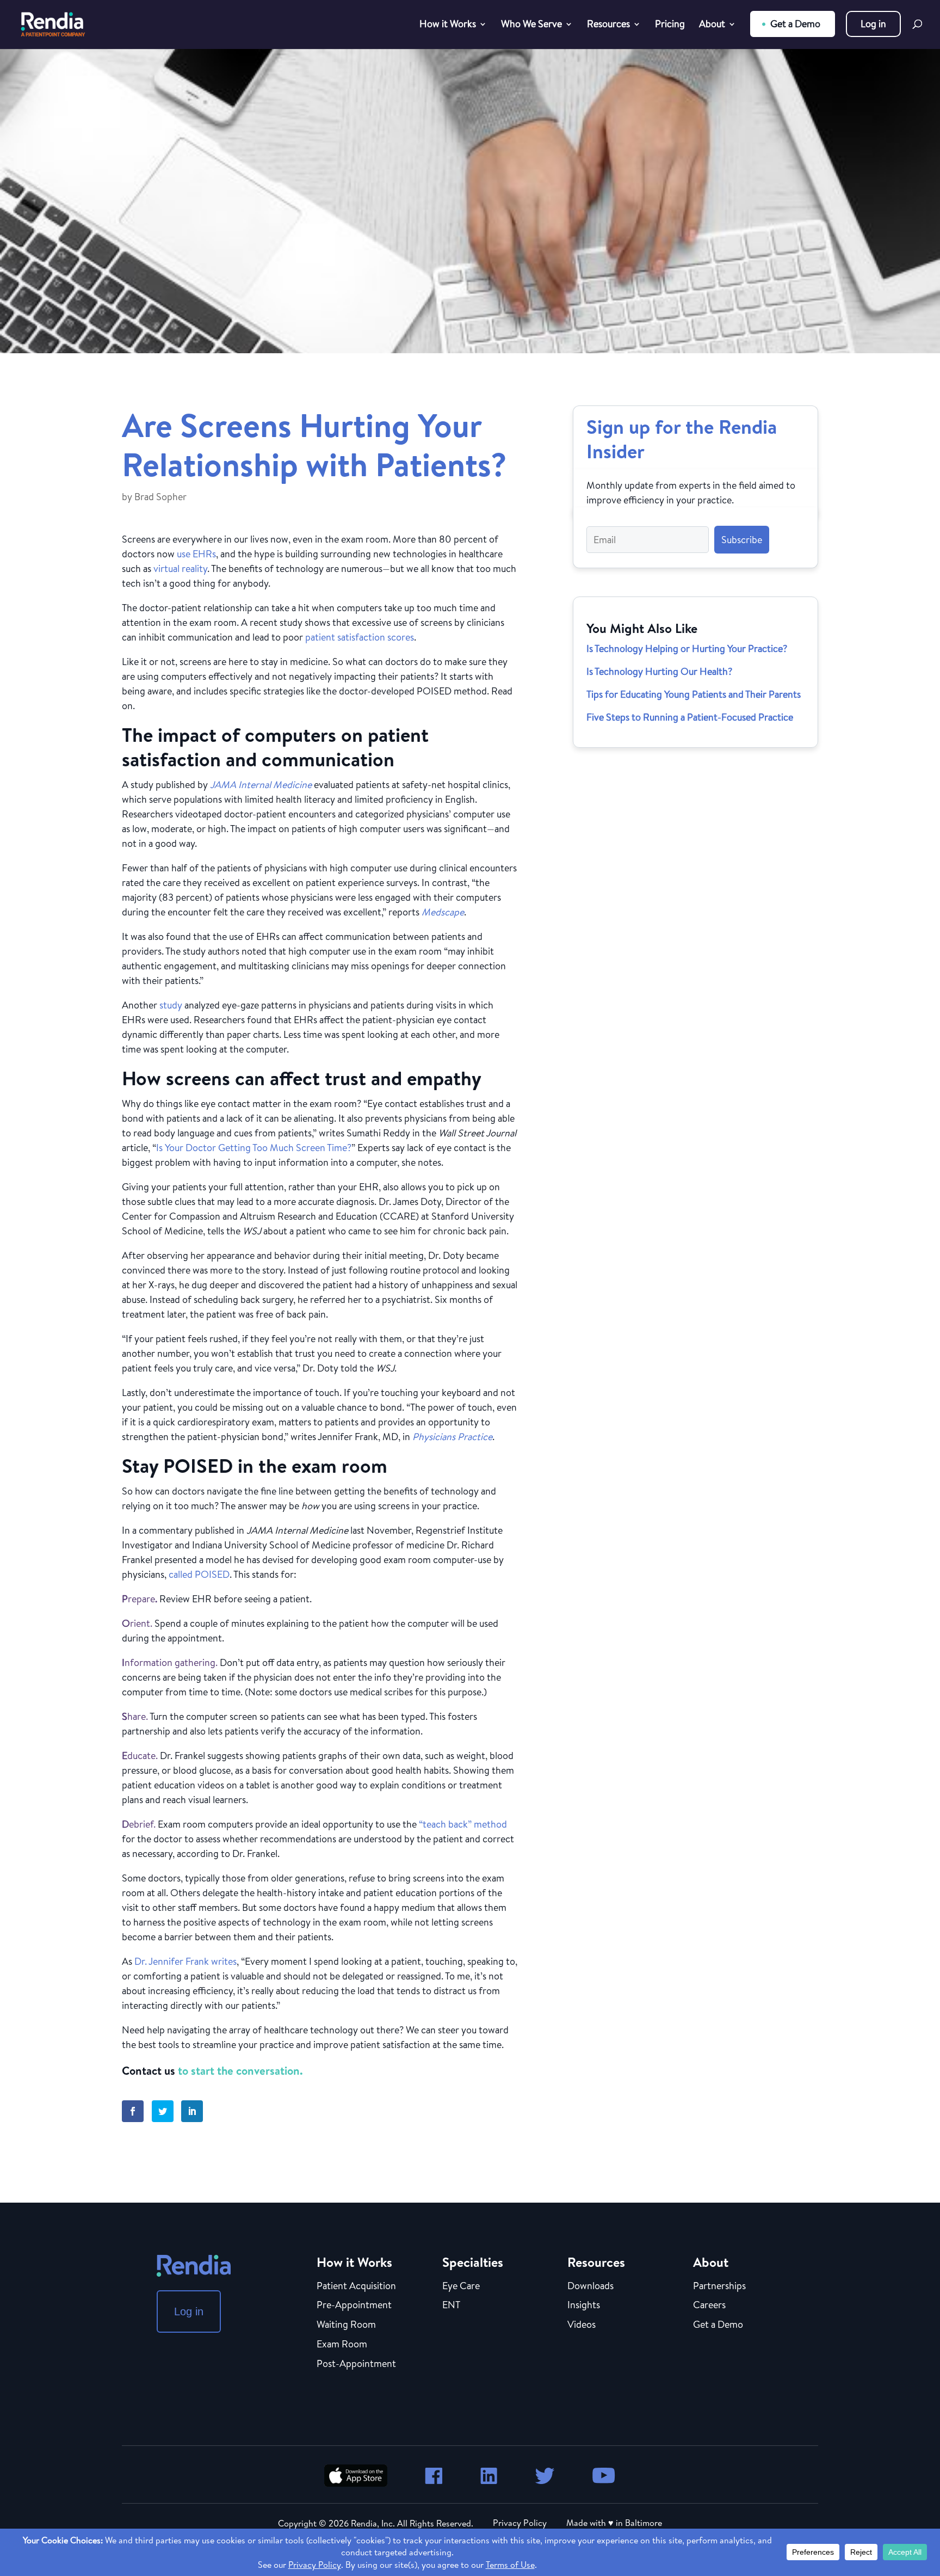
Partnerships (719, 2286)
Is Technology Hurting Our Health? (659, 671)
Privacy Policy (520, 2523)
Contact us (149, 2071)
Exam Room (342, 2345)
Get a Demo (795, 24)
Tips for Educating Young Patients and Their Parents (694, 694)
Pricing (670, 25)
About (712, 25)
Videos (582, 2325)
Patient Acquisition (356, 2286)
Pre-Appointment (354, 2306)
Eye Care (461, 2286)
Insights (584, 2306)
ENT (451, 2306)
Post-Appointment (356, 2364)
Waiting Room (346, 2325)
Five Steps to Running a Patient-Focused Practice (690, 717)
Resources (608, 25)
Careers (709, 2306)
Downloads (590, 2286)
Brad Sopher (160, 497)
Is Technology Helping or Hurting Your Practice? (687, 648)
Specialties (473, 2262)
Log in (873, 24)
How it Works (448, 25)
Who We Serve (531, 25)
